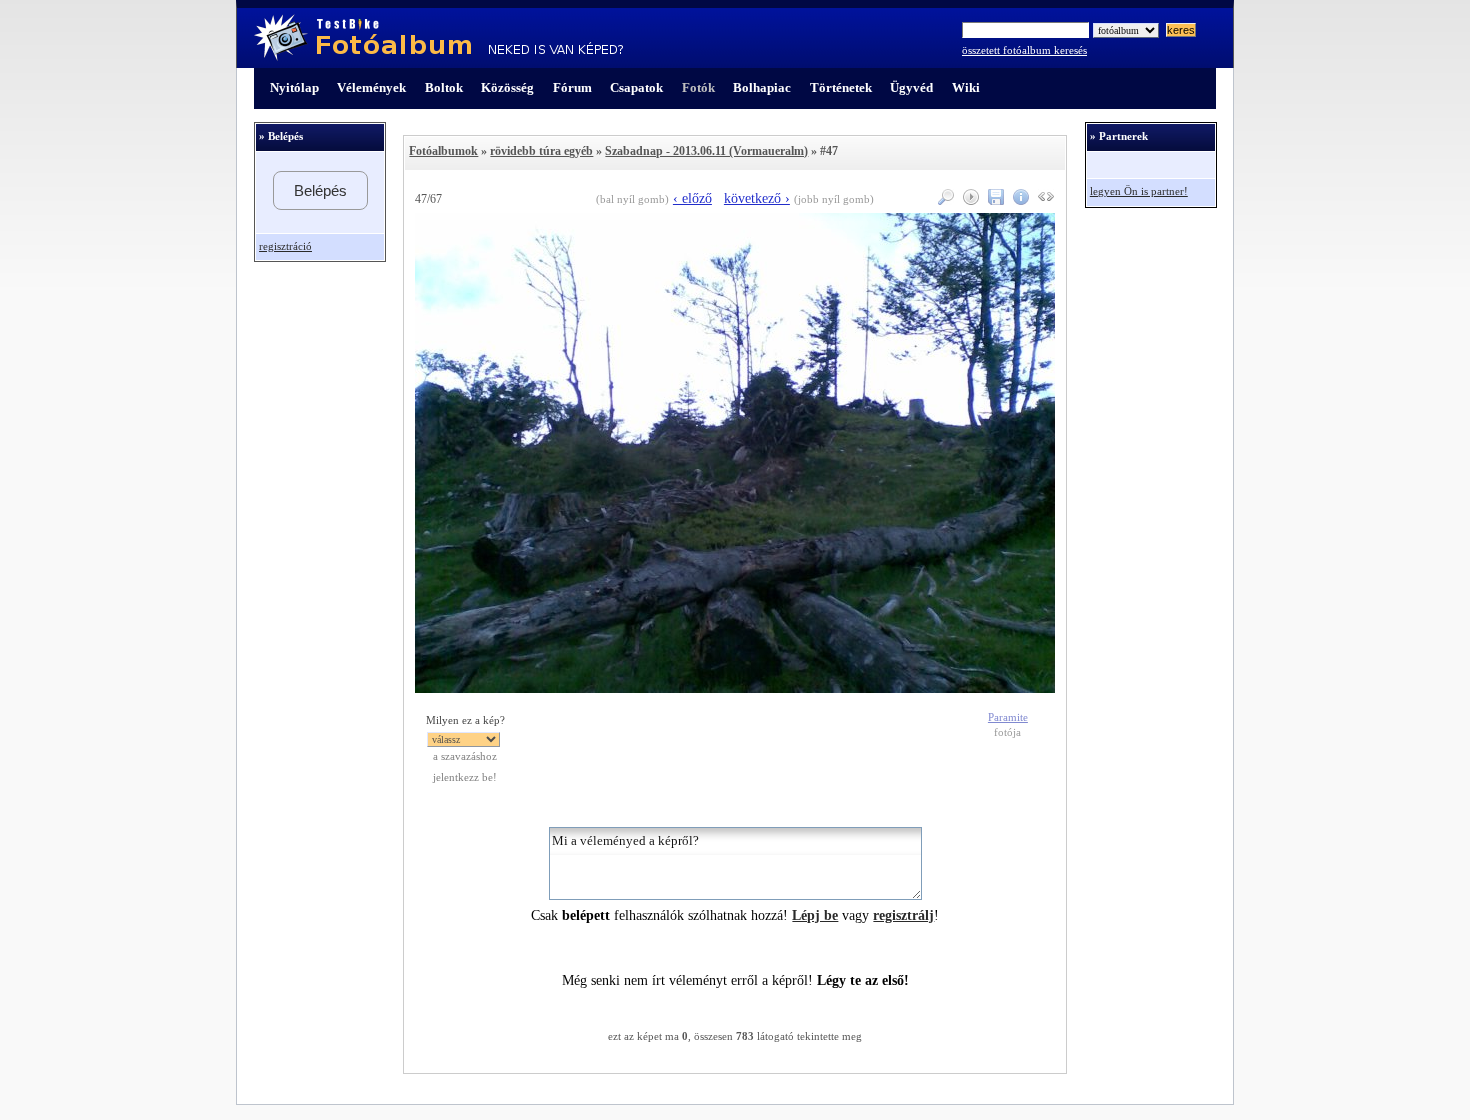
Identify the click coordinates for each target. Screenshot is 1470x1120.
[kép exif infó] (1018, 200)
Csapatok (636, 87)
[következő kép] (735, 688)
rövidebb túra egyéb (541, 151)
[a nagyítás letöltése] (993, 200)
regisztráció (285, 246)
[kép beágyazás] (1043, 200)
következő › (757, 198)
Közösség (507, 87)
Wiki (966, 87)
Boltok (444, 87)
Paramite (1008, 717)
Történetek (841, 87)
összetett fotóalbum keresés (1024, 50)
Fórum (572, 87)
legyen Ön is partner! (1139, 191)
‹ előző (692, 198)
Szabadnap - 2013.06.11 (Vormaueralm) (706, 151)
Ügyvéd (911, 87)
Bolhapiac (762, 87)
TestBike (438, 38)
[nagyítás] (943, 200)
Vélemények (371, 87)
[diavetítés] (968, 200)
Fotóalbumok (443, 151)
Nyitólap (294, 87)
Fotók (698, 87)
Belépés (320, 190)
